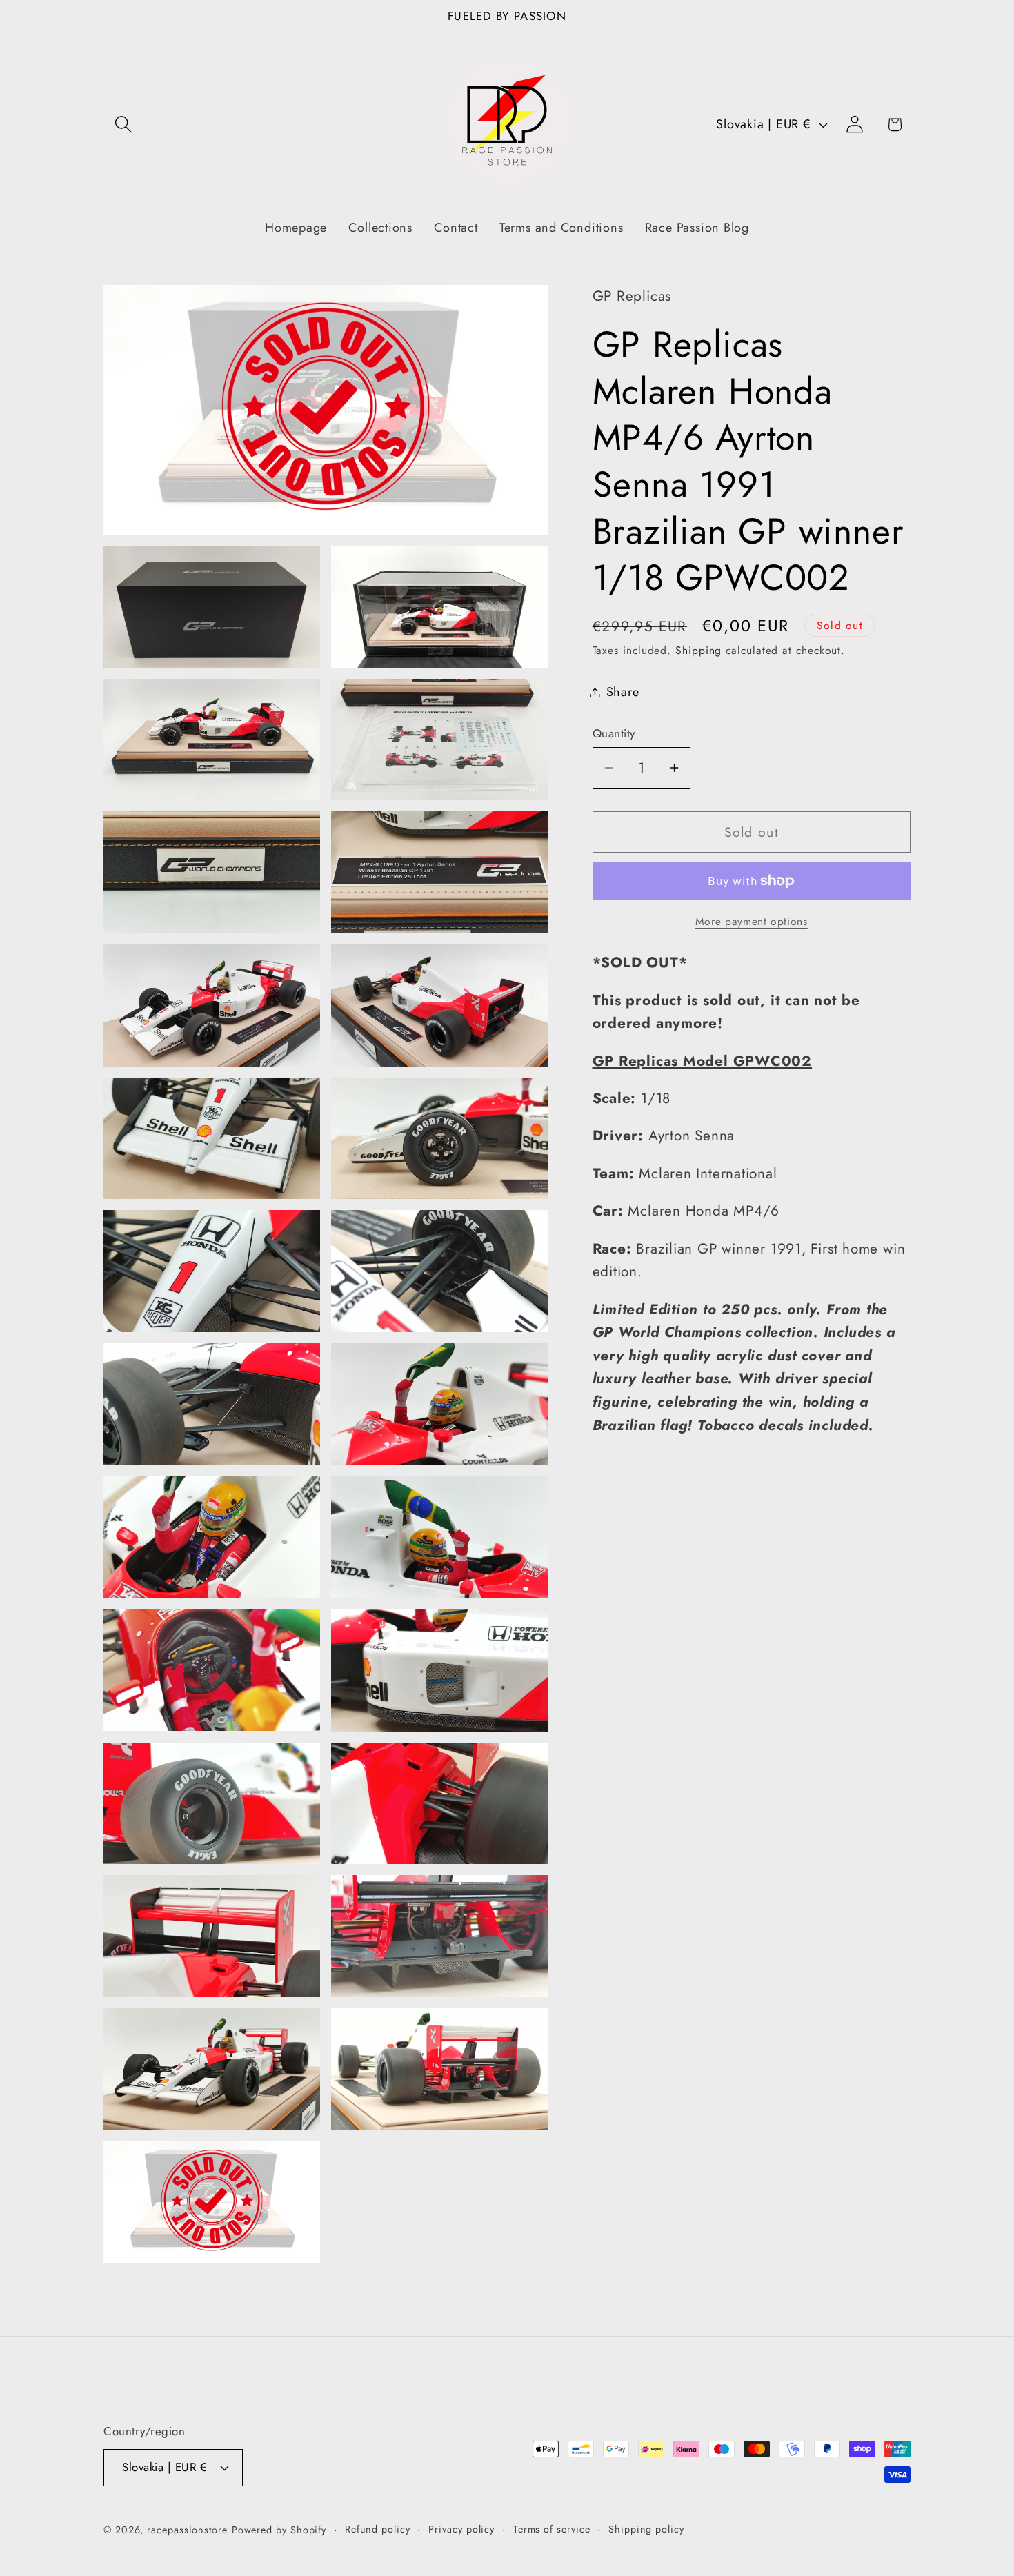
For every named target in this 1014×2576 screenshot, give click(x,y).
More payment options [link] (752, 922)
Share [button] (623, 692)
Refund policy (378, 2529)
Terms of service (552, 2529)
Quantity (614, 734)
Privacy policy (461, 2529)
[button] (123, 125)
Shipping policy (646, 2529)
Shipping (698, 650)
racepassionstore (187, 2530)
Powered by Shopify (279, 2530)
